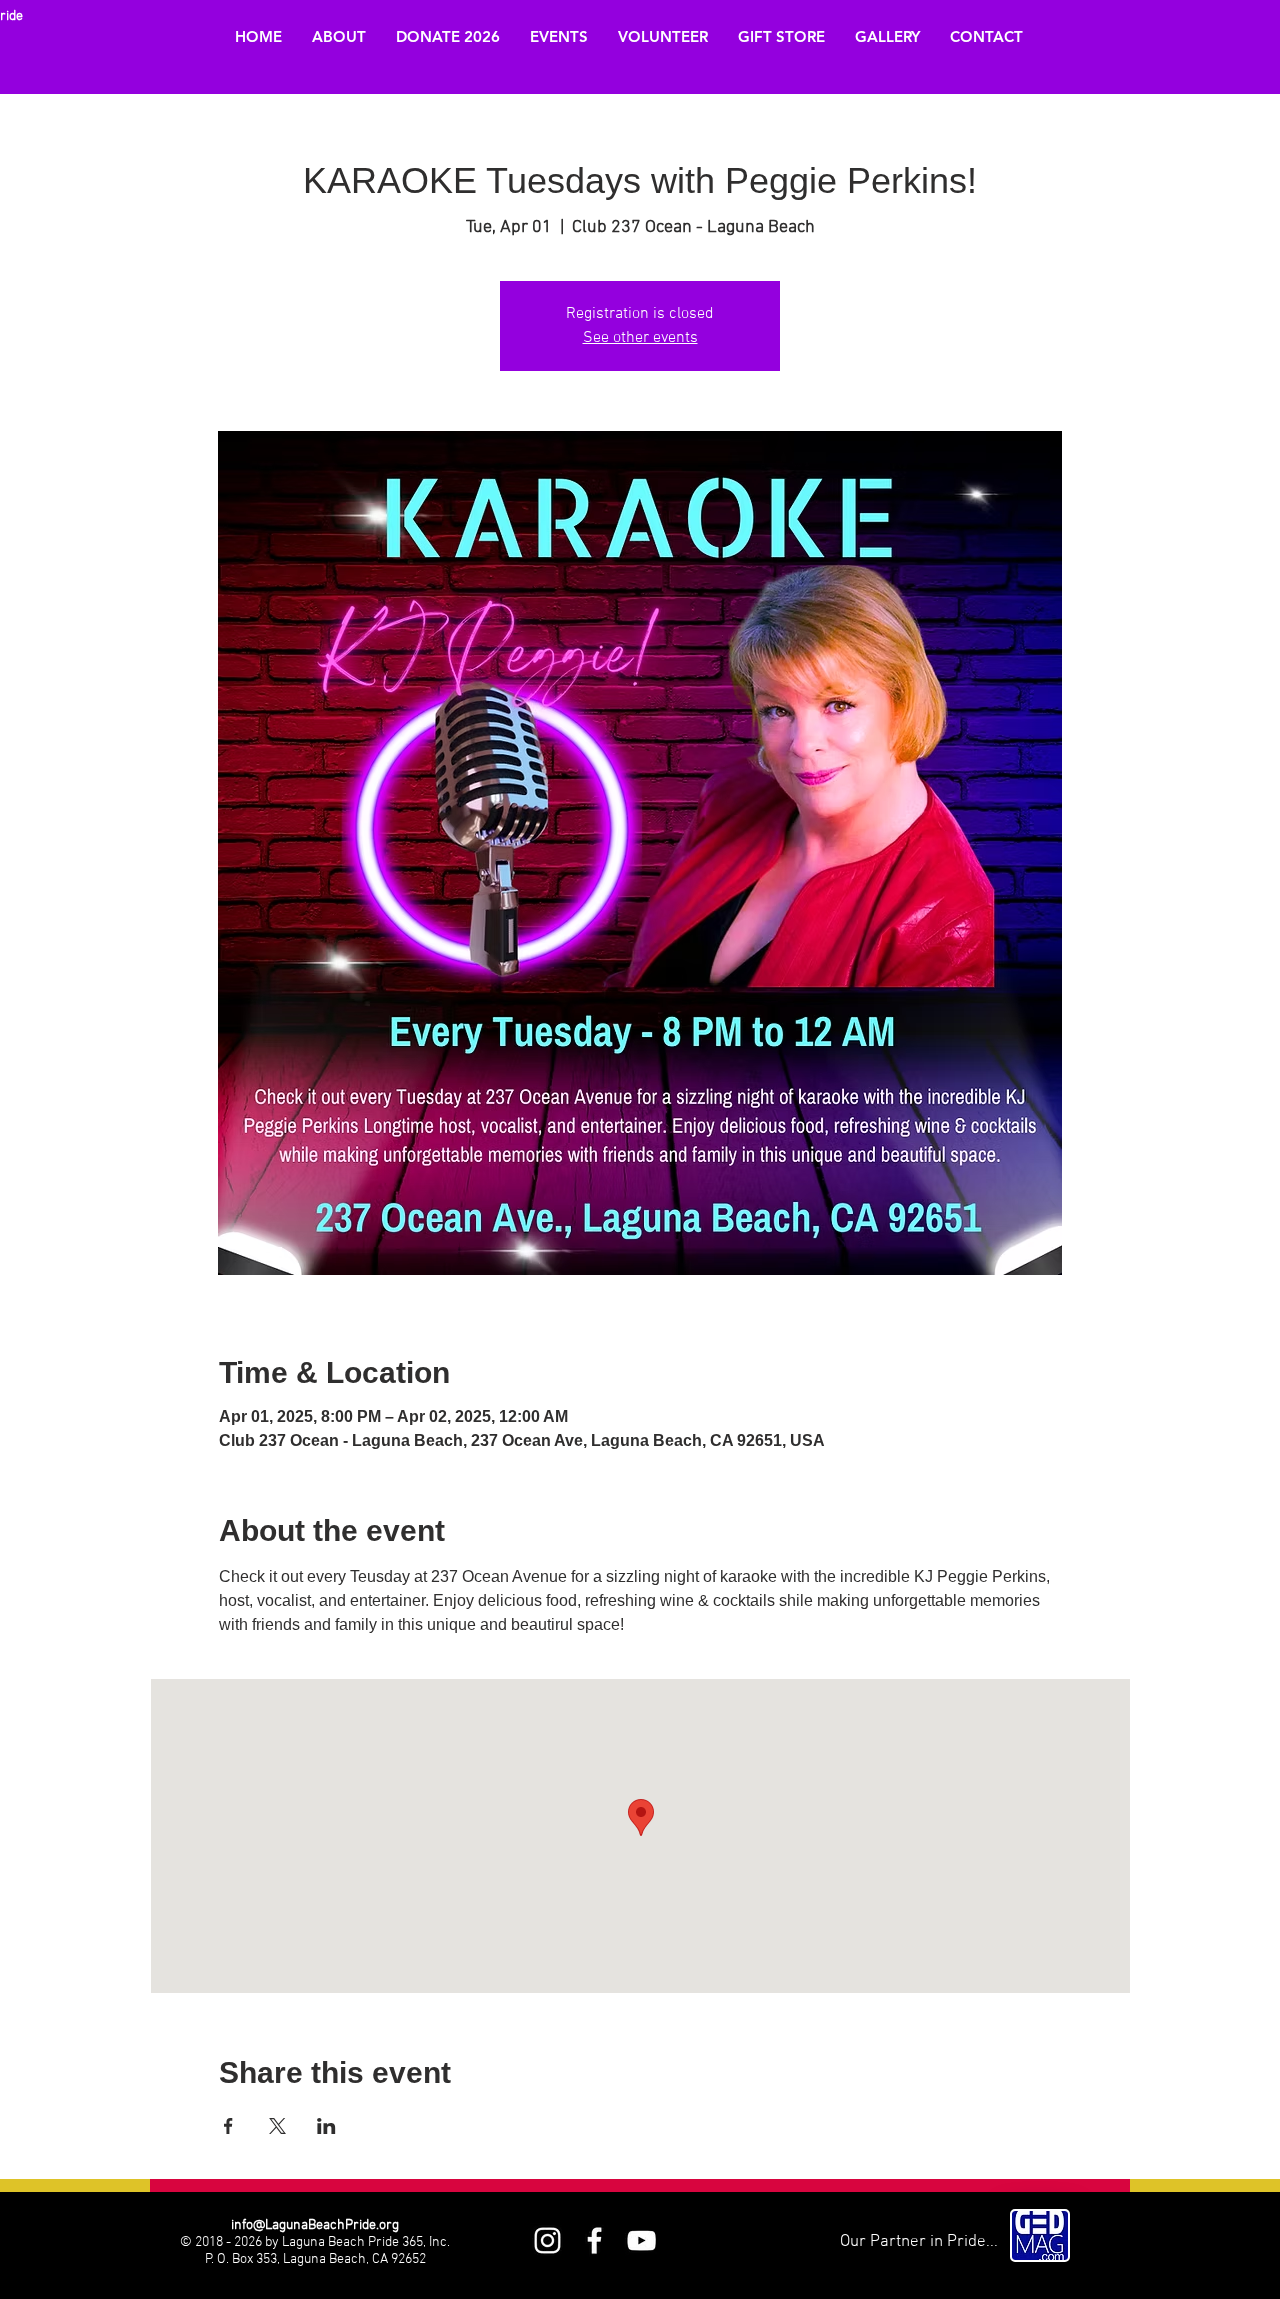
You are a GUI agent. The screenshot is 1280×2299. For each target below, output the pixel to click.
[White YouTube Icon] (641, 2240)
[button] (339, 37)
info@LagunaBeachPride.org (315, 2225)
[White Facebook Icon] (594, 2240)
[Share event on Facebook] (228, 2126)
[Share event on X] (277, 2126)
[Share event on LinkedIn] (326, 2126)
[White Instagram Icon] (547, 2240)
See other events (640, 338)
